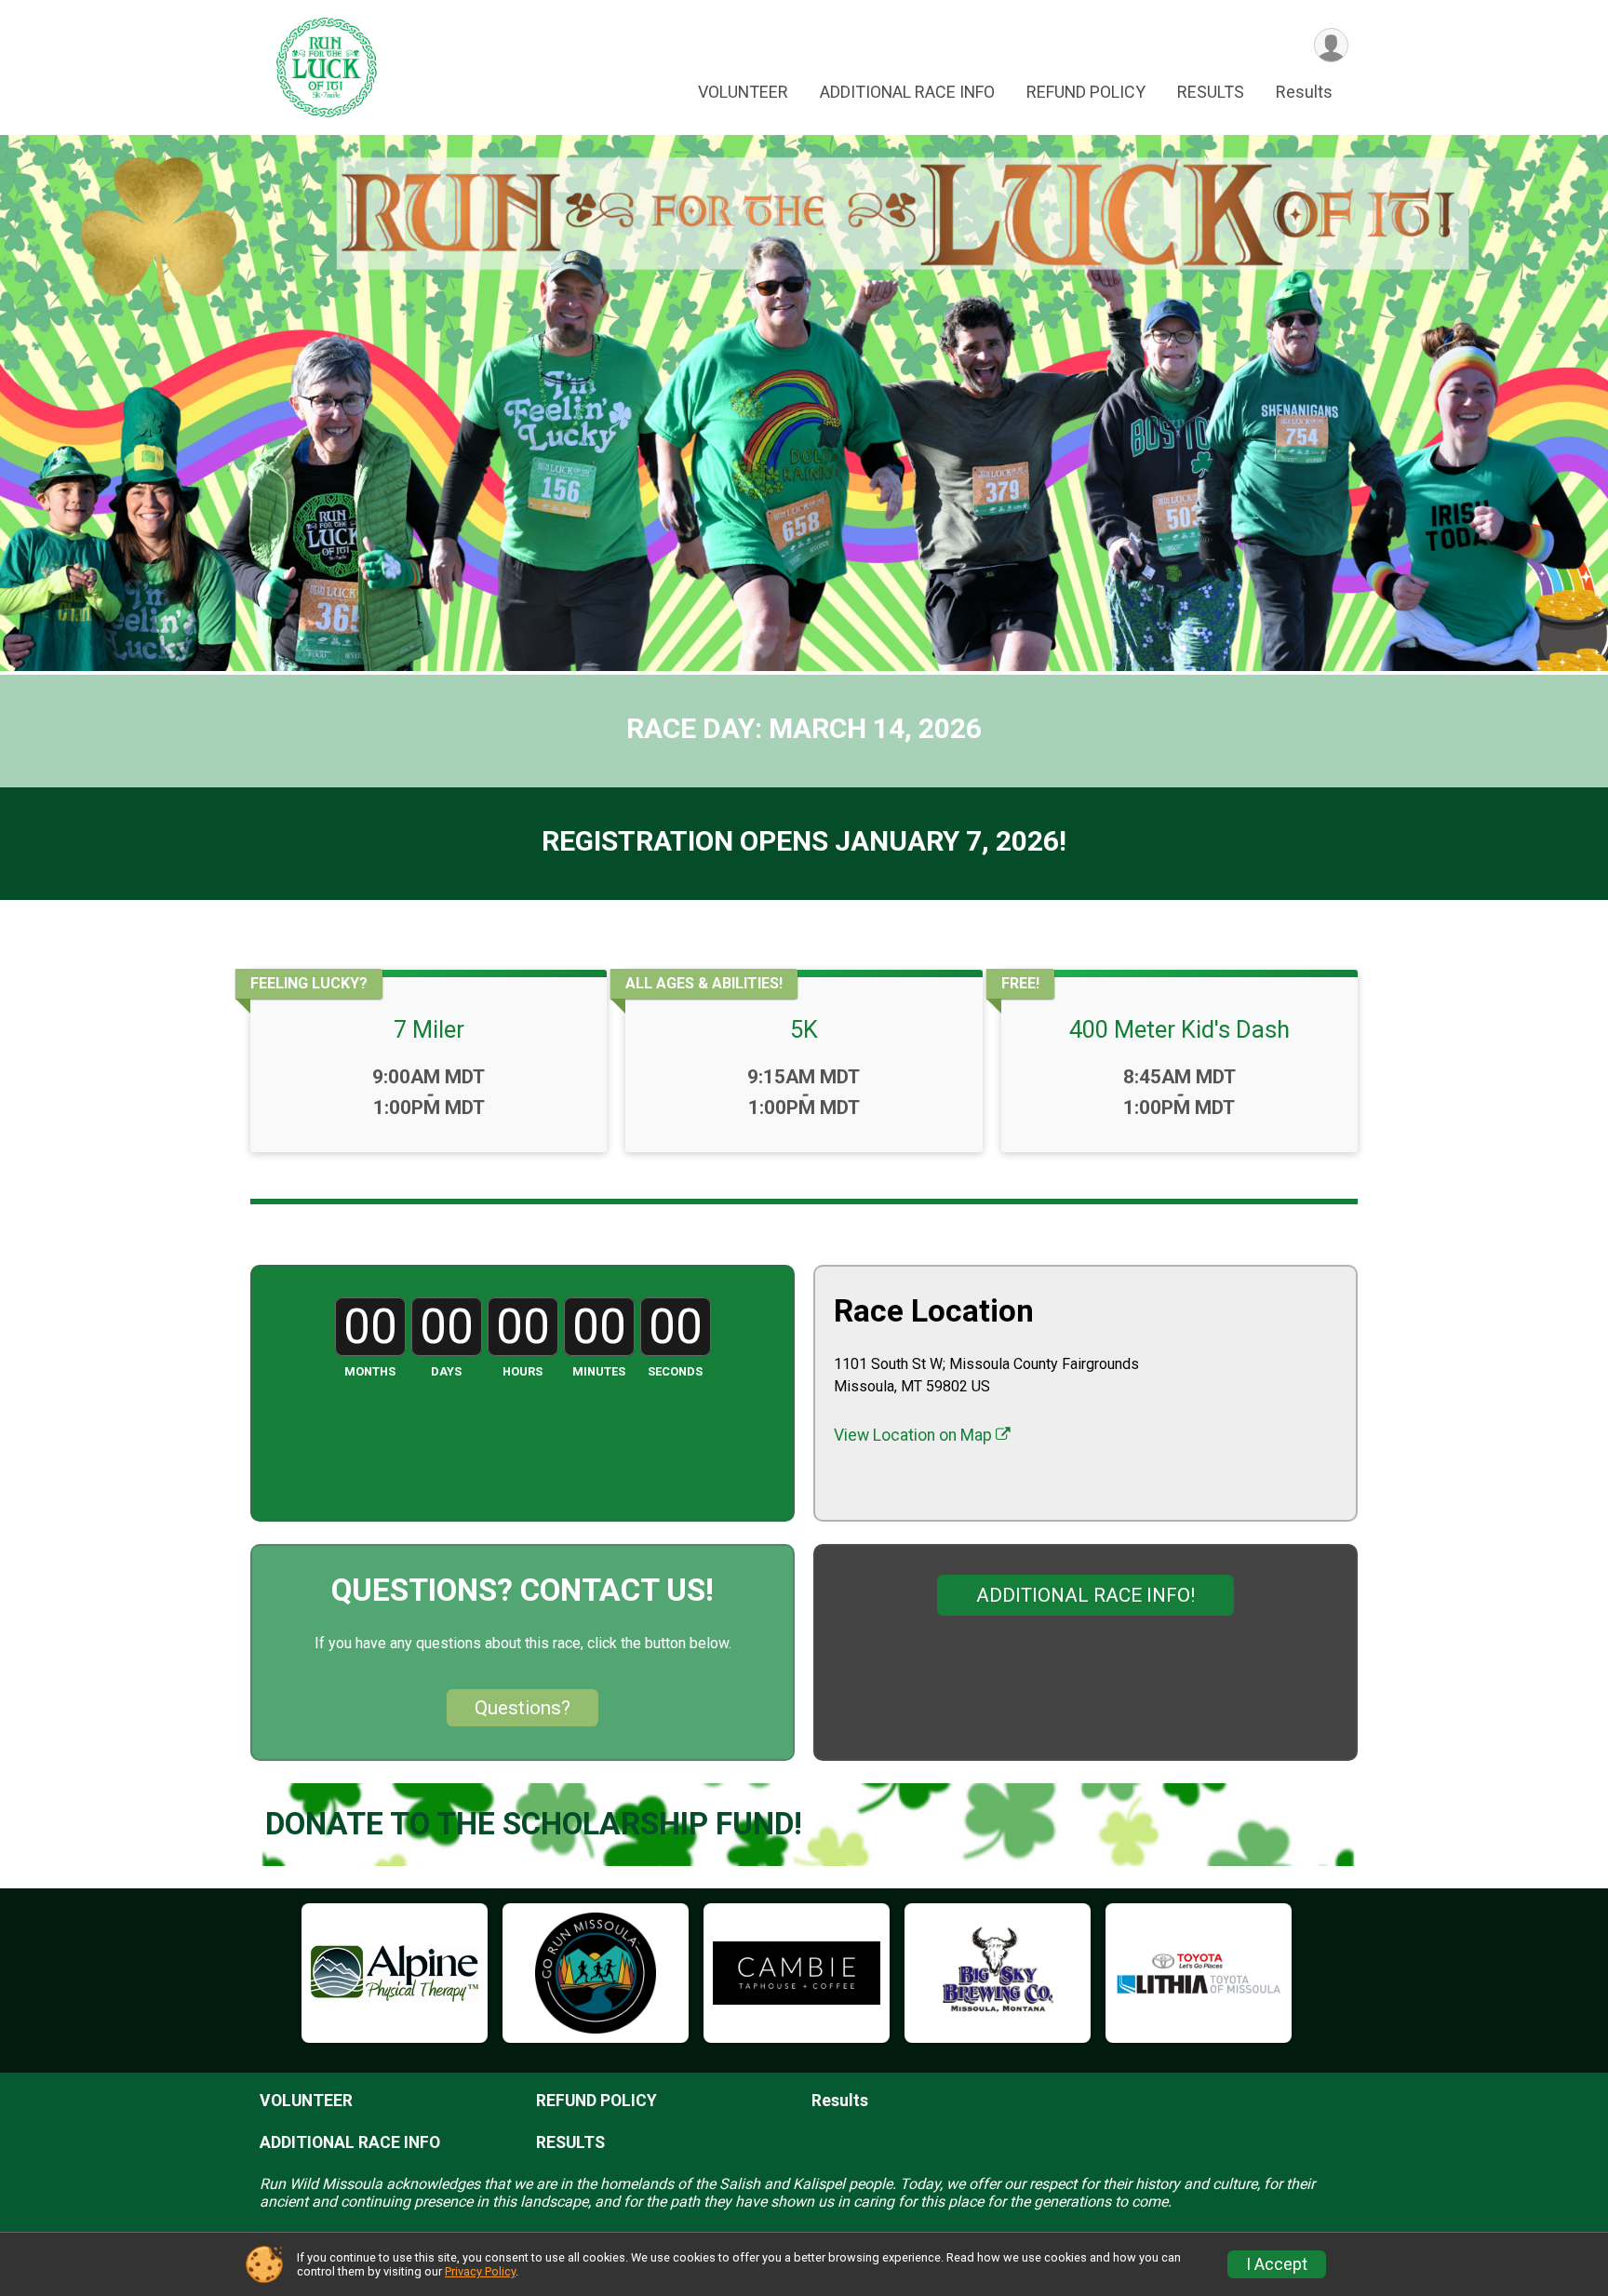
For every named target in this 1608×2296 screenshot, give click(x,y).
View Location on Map (915, 1435)
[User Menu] (1331, 45)
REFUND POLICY (1086, 92)
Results (1304, 92)
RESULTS (1211, 92)
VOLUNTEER (743, 92)
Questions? (523, 1708)
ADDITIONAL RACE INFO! (1085, 1595)
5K (804, 1029)
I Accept (1277, 2264)
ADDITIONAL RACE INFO (907, 92)
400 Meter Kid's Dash (1179, 1029)
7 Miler (429, 1029)
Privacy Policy (480, 2271)
